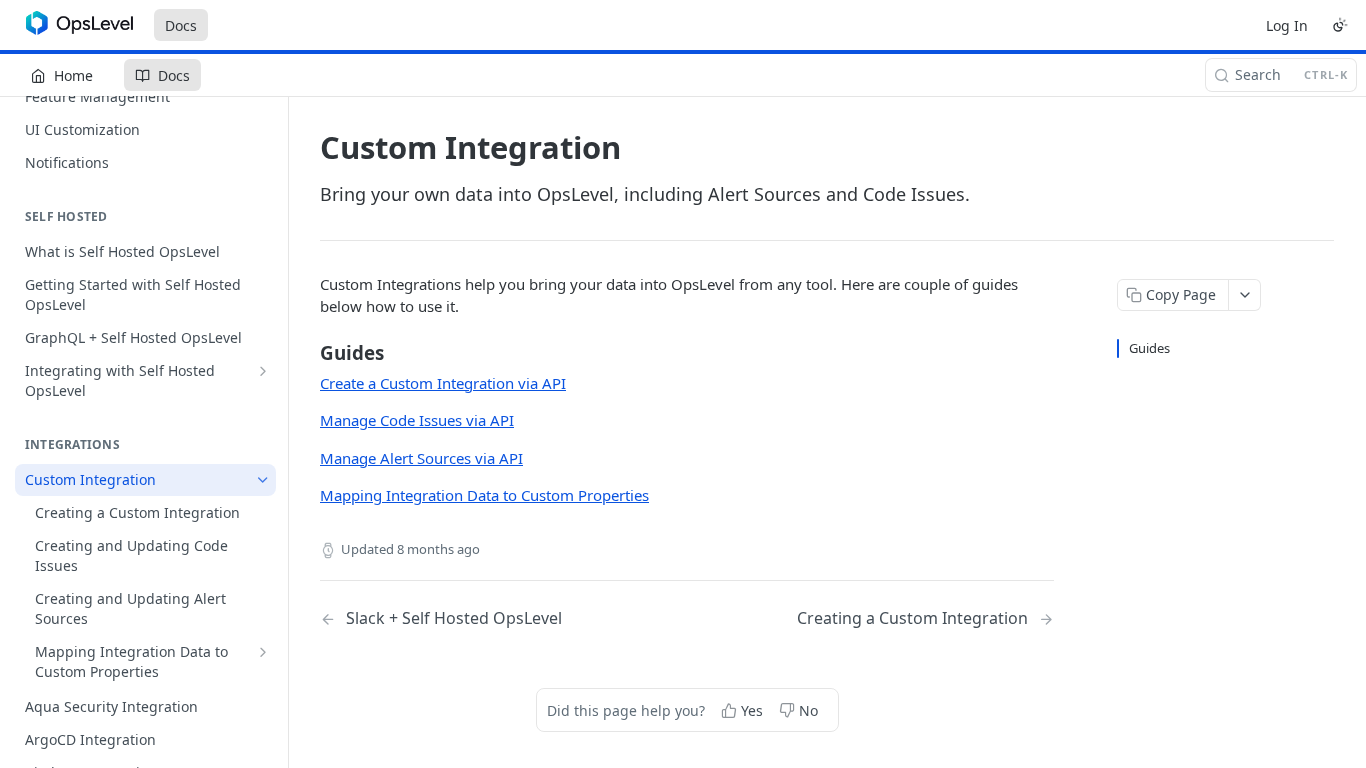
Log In (1287, 25)
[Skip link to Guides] (306, 352)
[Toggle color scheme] (1340, 25)
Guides (1149, 348)
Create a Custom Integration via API (443, 383)
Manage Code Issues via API (417, 420)
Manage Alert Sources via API (421, 458)
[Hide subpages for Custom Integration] (263, 480)
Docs (181, 25)
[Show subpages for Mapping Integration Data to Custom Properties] (263, 652)
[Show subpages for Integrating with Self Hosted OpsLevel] (263, 371)
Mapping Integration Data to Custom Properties (484, 495)
